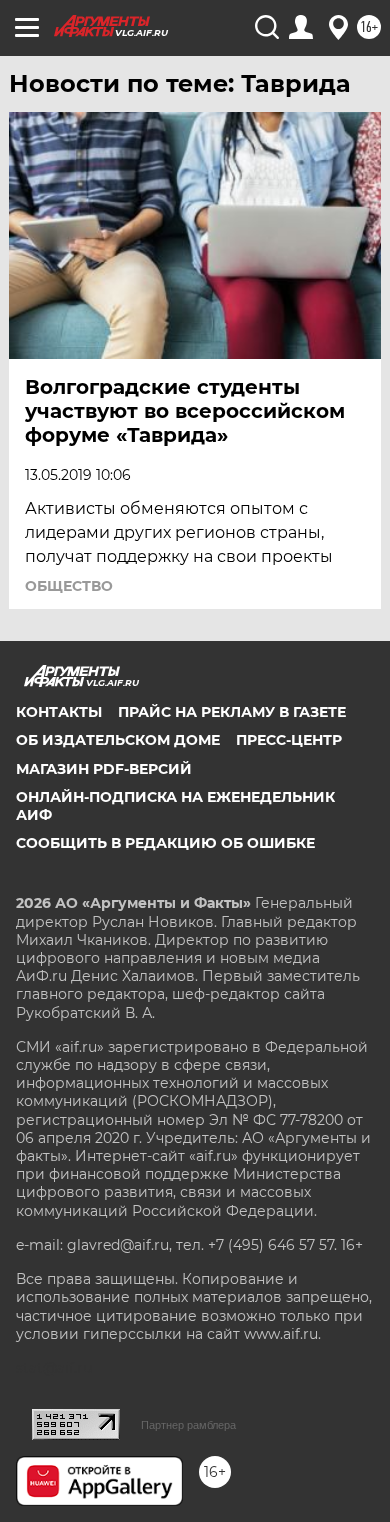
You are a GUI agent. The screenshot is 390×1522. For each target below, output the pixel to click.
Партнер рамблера (188, 1425)
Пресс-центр (289, 740)
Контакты (59, 712)
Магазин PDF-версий (104, 769)
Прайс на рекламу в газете (232, 712)
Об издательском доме (118, 740)
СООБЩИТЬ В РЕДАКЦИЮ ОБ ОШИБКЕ (165, 843)
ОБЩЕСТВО (69, 586)
